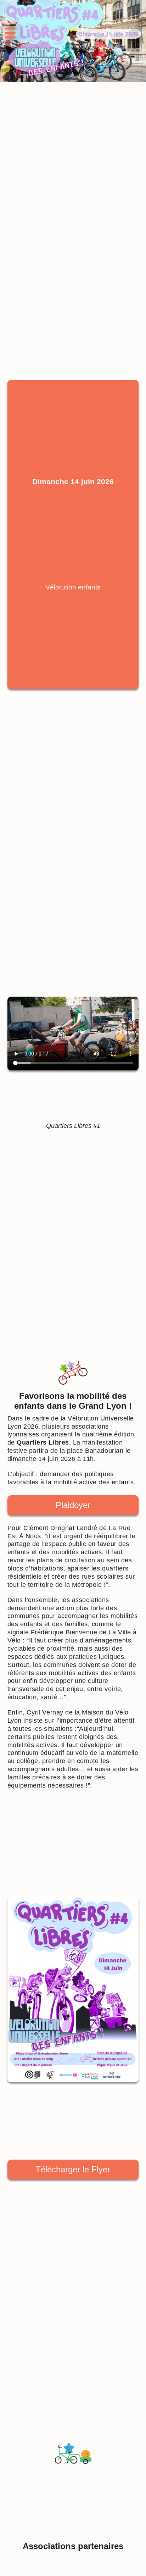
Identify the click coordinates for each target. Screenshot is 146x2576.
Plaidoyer (73, 1505)
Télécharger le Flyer (73, 2169)
